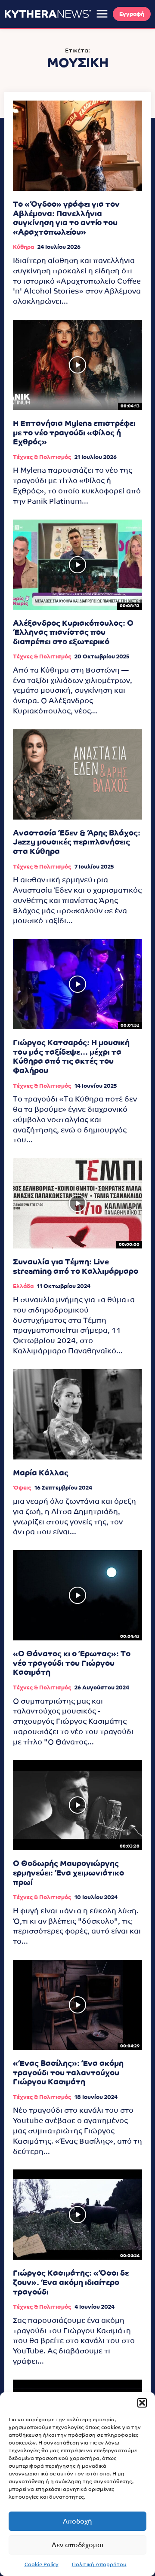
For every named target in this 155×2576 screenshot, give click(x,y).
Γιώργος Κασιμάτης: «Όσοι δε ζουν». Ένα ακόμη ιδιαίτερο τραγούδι (71, 2282)
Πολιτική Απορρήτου (99, 2564)
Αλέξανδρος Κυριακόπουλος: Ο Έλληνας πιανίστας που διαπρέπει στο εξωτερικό (73, 632)
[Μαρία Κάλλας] (77, 1414)
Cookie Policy (42, 2564)
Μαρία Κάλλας (41, 1473)
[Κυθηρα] (48, 14)
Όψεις (22, 1488)
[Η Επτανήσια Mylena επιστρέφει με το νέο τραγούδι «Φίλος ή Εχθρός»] (77, 365)
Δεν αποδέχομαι (77, 2545)
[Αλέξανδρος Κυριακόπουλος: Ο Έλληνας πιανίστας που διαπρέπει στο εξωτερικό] (77, 565)
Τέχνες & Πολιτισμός (42, 457)
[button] (142, 2403)
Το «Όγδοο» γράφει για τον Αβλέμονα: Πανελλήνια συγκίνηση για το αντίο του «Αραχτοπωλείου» (66, 218)
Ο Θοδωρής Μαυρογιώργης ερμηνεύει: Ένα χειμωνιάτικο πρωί (68, 1872)
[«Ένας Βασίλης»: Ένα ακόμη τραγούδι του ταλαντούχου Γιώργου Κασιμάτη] (77, 2005)
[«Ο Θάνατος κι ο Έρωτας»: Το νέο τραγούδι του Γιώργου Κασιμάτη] (77, 1595)
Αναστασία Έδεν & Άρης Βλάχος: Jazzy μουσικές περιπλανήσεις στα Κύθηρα (77, 842)
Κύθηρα (23, 247)
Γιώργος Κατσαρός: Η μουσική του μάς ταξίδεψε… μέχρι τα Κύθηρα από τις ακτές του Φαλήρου (71, 1056)
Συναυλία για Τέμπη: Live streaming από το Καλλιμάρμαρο (76, 1266)
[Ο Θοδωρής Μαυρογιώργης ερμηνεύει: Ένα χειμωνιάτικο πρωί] (77, 1805)
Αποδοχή (77, 2521)
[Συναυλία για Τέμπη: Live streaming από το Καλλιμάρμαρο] (77, 1203)
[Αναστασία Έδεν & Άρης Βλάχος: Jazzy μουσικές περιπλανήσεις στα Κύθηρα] (77, 774)
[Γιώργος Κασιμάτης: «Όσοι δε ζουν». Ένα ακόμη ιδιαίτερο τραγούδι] (77, 2215)
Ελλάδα (23, 1286)
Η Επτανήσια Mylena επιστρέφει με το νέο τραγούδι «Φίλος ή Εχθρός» (74, 432)
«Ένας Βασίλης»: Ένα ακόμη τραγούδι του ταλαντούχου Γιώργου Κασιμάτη (68, 2072)
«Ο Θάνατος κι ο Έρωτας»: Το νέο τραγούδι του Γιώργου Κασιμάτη (72, 1663)
